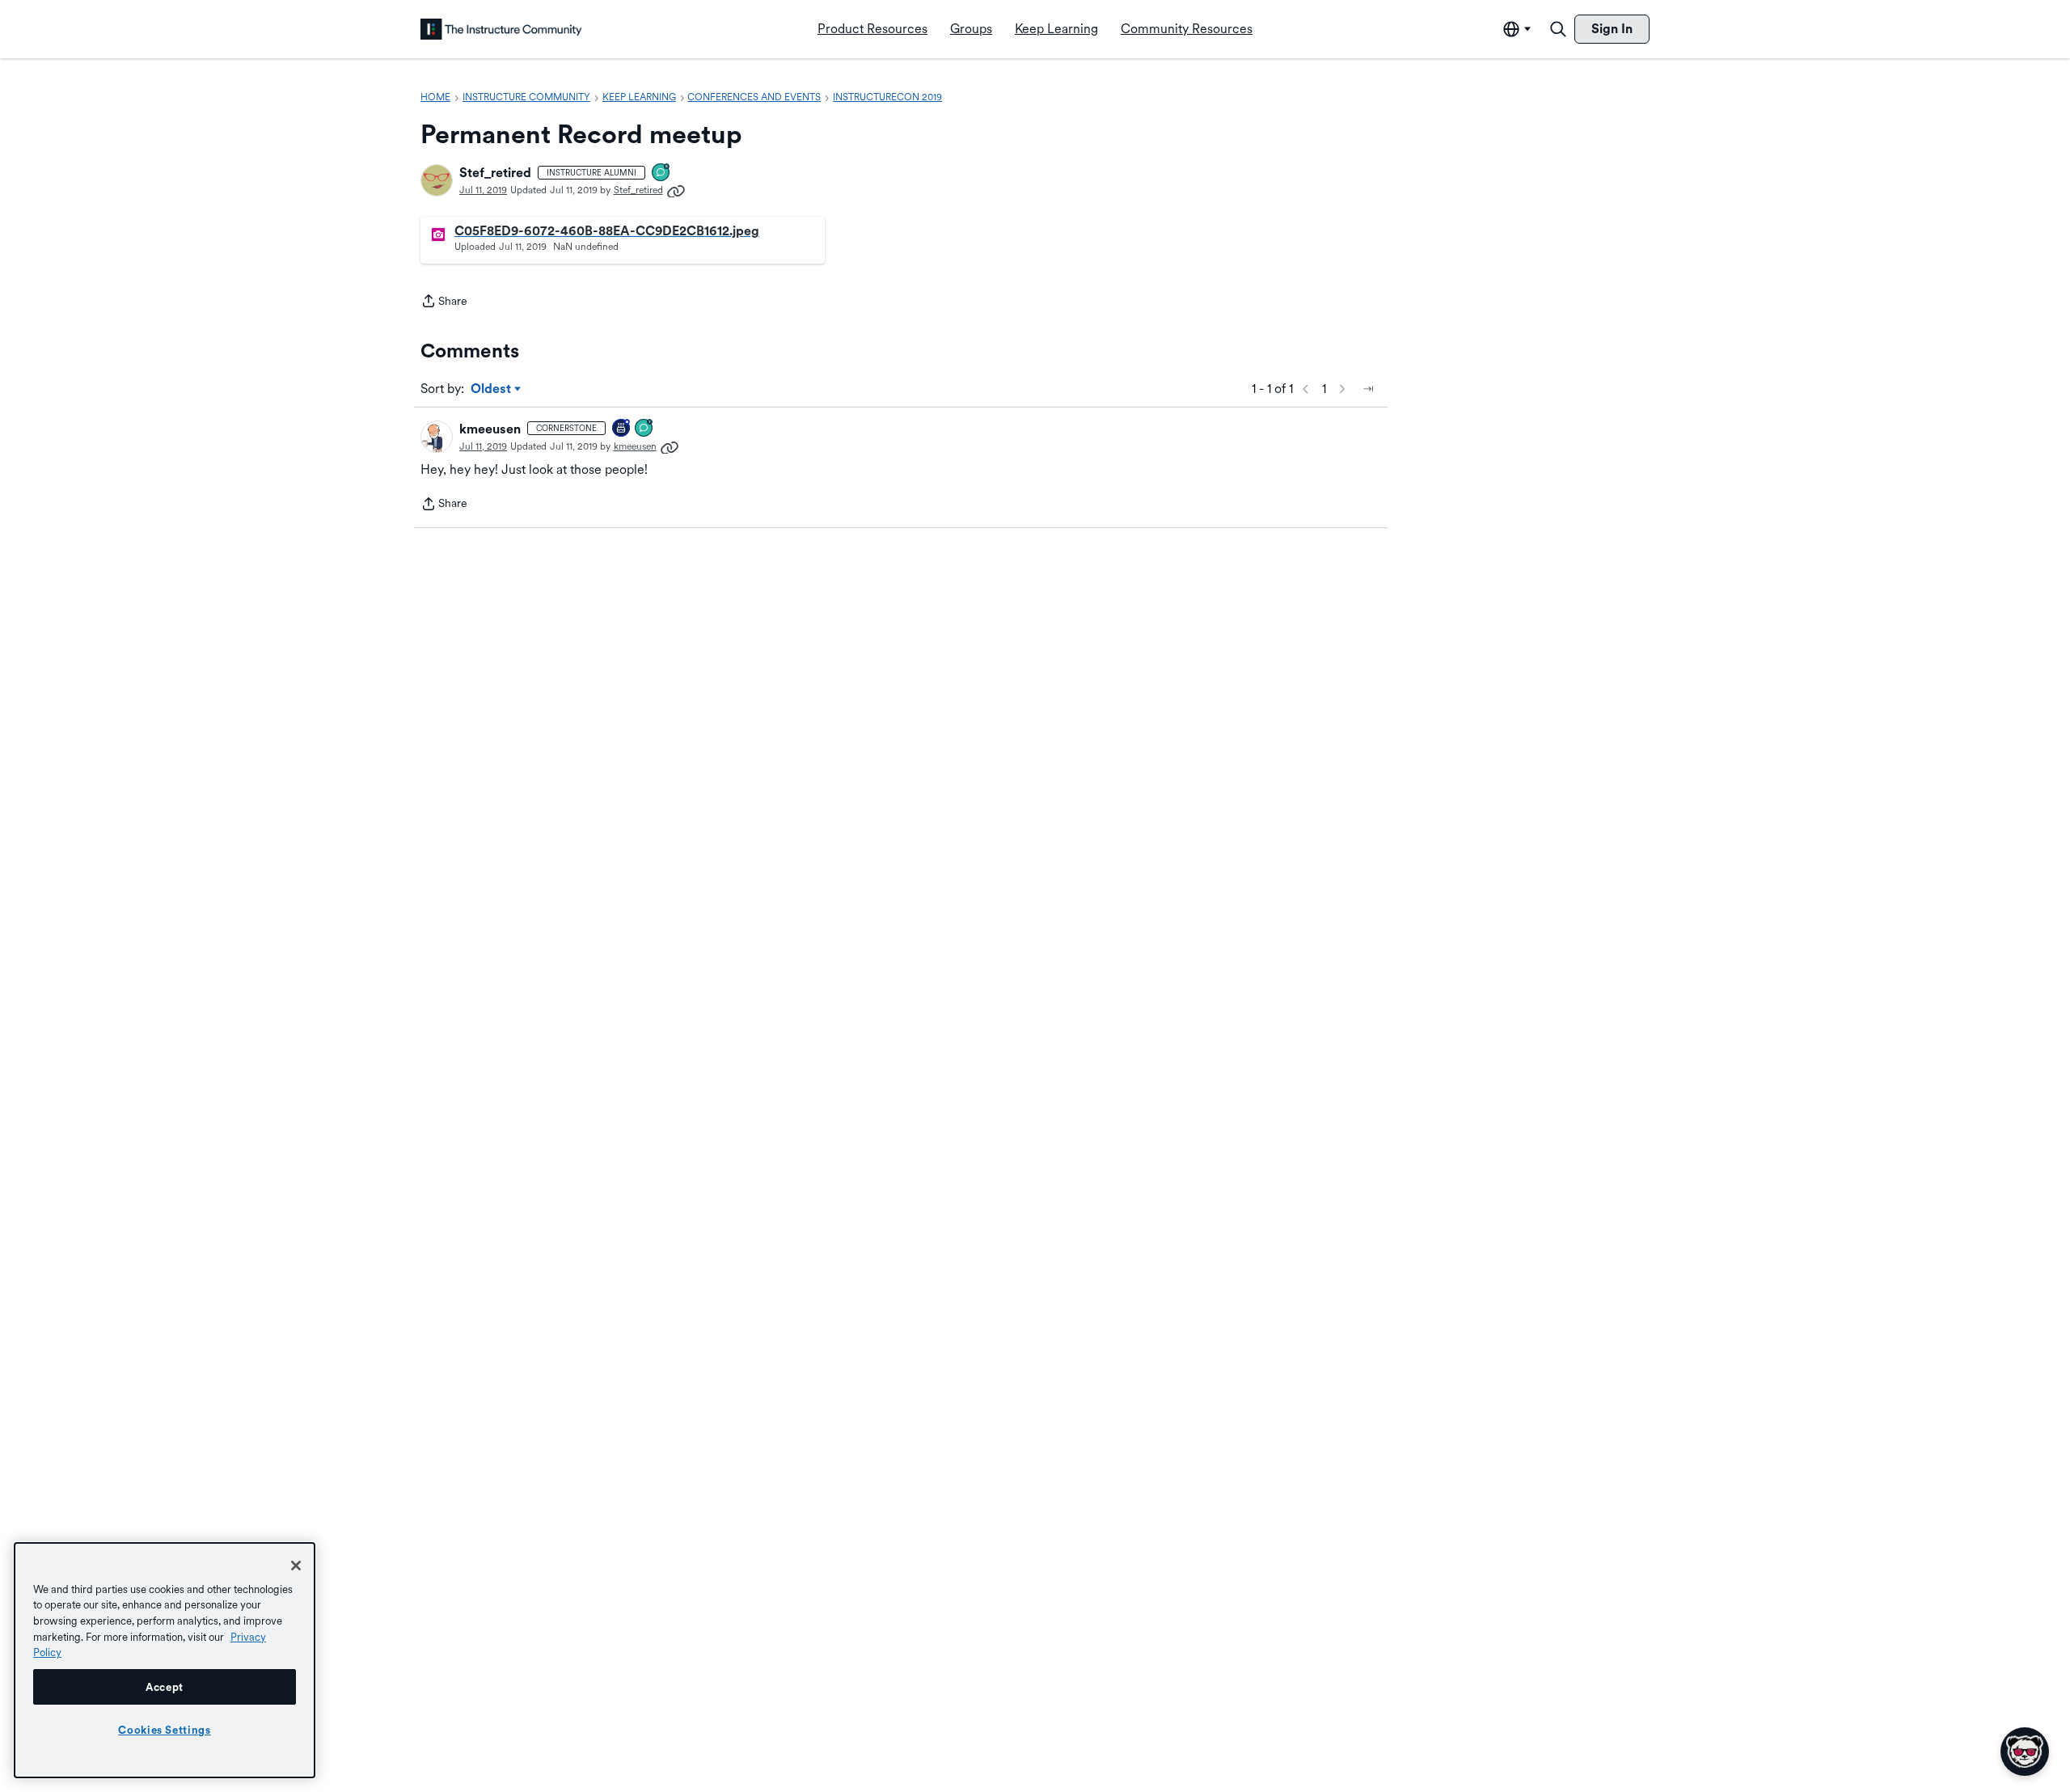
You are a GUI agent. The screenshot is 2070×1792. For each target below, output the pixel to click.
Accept (165, 1687)
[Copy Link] (676, 190)
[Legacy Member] (622, 429)
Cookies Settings (165, 1730)
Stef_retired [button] (495, 173)
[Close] (296, 1566)
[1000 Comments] (644, 429)
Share (444, 302)
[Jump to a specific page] (1368, 389)
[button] (437, 180)
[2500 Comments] (661, 173)
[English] (501, 29)
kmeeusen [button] (490, 429)
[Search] (1558, 29)
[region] (165, 1660)
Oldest (492, 390)
